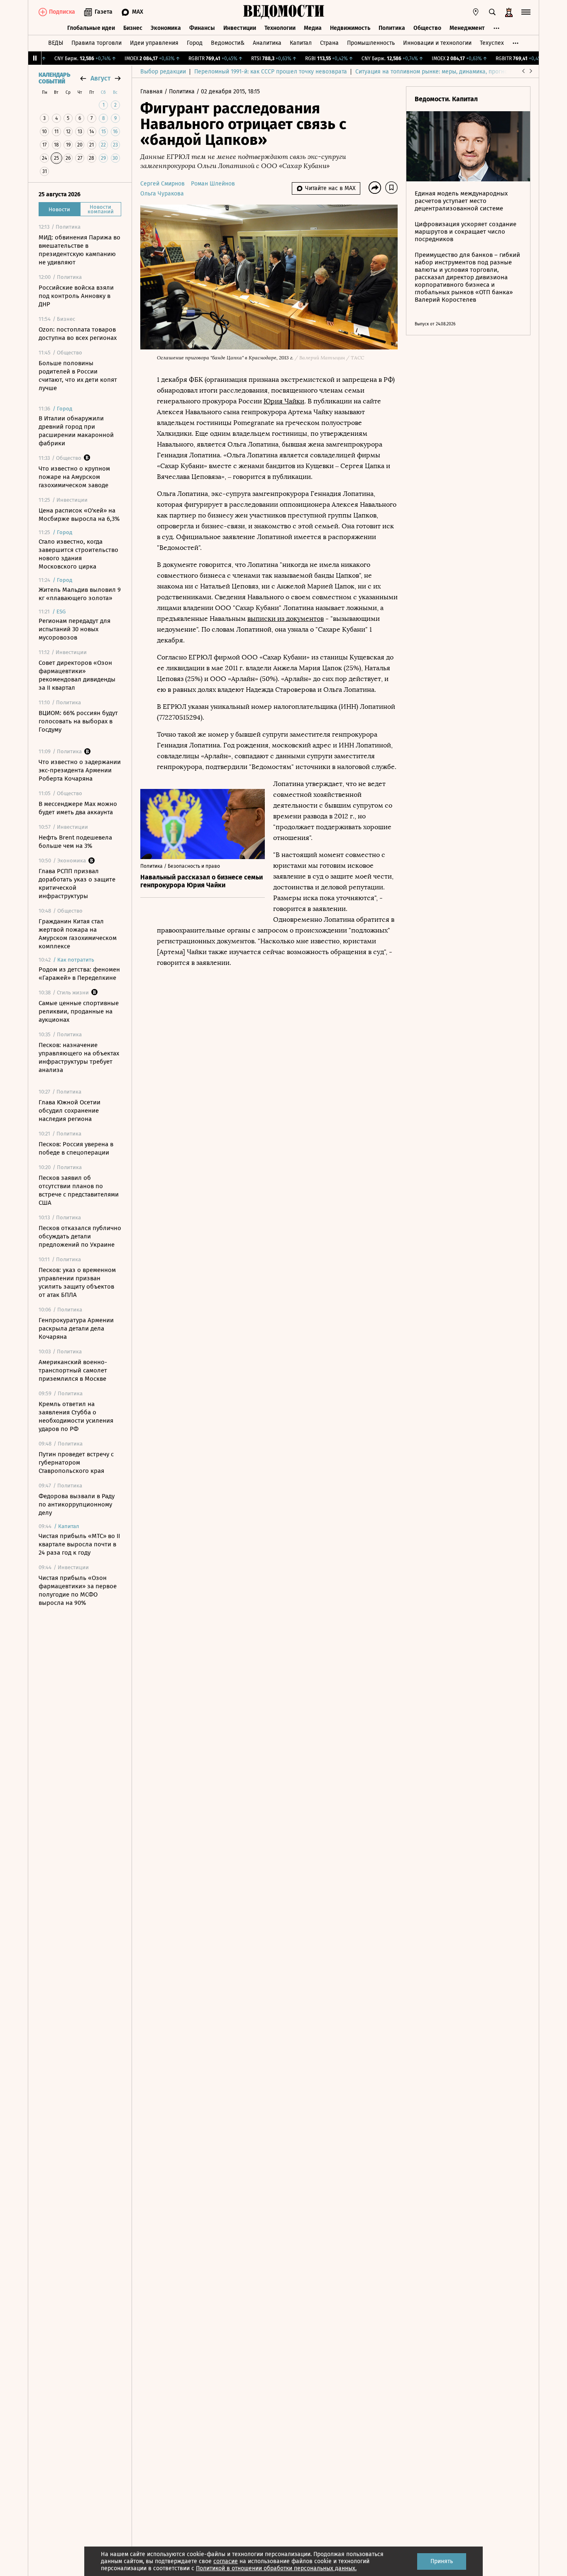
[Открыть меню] (526, 12)
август (100, 78)
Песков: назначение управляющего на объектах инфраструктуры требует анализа (79, 1057)
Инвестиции (240, 28)
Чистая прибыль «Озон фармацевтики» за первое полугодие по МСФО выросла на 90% (78, 1590)
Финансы (202, 28)
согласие (226, 2561)
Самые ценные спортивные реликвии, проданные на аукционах (79, 1011)
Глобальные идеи (91, 28)
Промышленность (371, 43)
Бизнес (133, 28)
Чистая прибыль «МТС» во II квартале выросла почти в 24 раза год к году (79, 1544)
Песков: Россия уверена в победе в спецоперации (76, 1148)
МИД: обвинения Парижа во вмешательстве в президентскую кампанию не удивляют (79, 250)
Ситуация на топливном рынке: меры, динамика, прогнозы (435, 72)
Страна (329, 43)
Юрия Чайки (284, 401)
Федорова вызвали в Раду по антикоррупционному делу (77, 1504)
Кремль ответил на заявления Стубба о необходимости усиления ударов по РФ (76, 1416)
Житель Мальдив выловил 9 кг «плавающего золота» (80, 594)
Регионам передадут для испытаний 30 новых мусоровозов (75, 629)
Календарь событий (54, 78)
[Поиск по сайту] (492, 12)
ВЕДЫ (56, 43)
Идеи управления (154, 43)
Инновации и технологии (437, 43)
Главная (152, 92)
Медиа (313, 28)
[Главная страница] (283, 12)
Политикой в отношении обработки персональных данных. (276, 2568)
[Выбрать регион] (476, 12)
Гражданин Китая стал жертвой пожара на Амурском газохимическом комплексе (78, 934)
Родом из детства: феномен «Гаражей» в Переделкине (79, 974)
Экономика (166, 28)
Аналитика (267, 43)
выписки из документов (286, 619)
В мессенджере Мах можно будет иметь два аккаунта (78, 808)
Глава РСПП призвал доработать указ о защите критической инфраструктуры (77, 884)
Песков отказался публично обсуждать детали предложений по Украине (80, 1236)
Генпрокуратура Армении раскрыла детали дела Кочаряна (76, 1328)
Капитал (301, 43)
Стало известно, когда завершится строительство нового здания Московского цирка (78, 554)
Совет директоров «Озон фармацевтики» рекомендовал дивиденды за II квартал (77, 675)
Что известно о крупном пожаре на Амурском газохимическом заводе (74, 477)
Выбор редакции (163, 72)
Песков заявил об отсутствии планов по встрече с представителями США (79, 1190)
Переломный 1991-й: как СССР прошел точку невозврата (271, 72)
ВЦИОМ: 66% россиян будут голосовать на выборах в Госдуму (78, 721)
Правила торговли (97, 43)
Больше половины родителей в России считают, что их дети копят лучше (78, 376)
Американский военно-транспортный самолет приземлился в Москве (73, 1370)
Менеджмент (467, 28)
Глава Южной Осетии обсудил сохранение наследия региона (70, 1111)
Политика (392, 28)
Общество (427, 28)
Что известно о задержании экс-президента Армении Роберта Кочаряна (80, 770)
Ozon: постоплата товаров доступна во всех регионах (78, 334)
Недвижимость (350, 28)
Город (195, 43)
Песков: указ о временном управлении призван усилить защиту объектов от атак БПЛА (77, 1282)
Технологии (280, 28)
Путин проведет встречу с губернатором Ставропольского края (76, 1463)
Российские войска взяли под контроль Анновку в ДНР (76, 296)
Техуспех (492, 43)
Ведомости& (228, 43)
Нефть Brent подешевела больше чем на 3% (75, 842)
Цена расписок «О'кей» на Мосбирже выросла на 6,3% (79, 515)
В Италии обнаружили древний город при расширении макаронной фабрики (76, 431)
